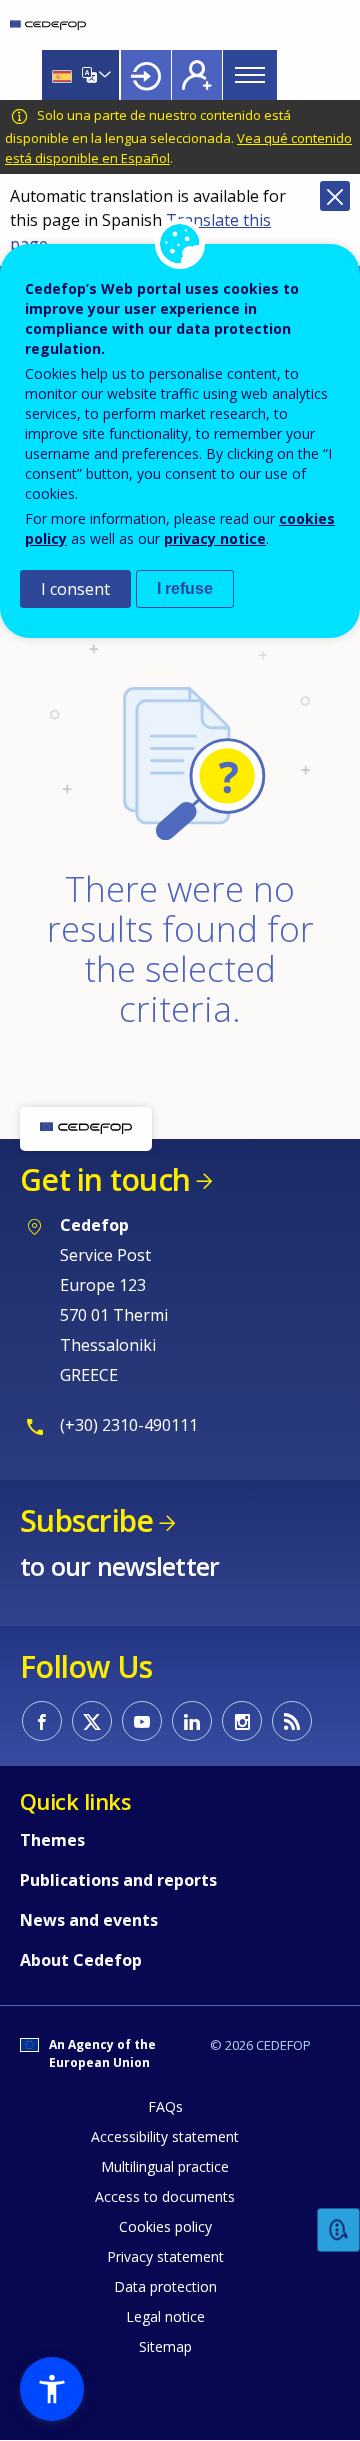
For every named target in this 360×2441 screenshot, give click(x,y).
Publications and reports (118, 1880)
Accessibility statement (165, 2136)
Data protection (165, 2286)
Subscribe (86, 1520)
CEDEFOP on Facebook (42, 1721)
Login (146, 75)
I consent (75, 589)
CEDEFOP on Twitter (92, 1721)
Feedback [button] (339, 2230)
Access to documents (165, 2196)
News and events (89, 1920)
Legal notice (165, 2316)
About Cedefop (81, 1960)
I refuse (185, 588)
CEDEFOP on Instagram (242, 1721)
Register (197, 75)
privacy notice (215, 538)
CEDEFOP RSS (292, 1721)
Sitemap (165, 2346)
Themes (52, 1840)
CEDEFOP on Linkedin (192, 1721)
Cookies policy (165, 2226)
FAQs (165, 2106)
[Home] (48, 25)
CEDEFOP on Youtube (142, 1721)
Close (335, 196)
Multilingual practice (165, 2166)
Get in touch (105, 1179)
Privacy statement (165, 2256)
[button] (52, 2389)
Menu (250, 75)
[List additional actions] (103, 75)
